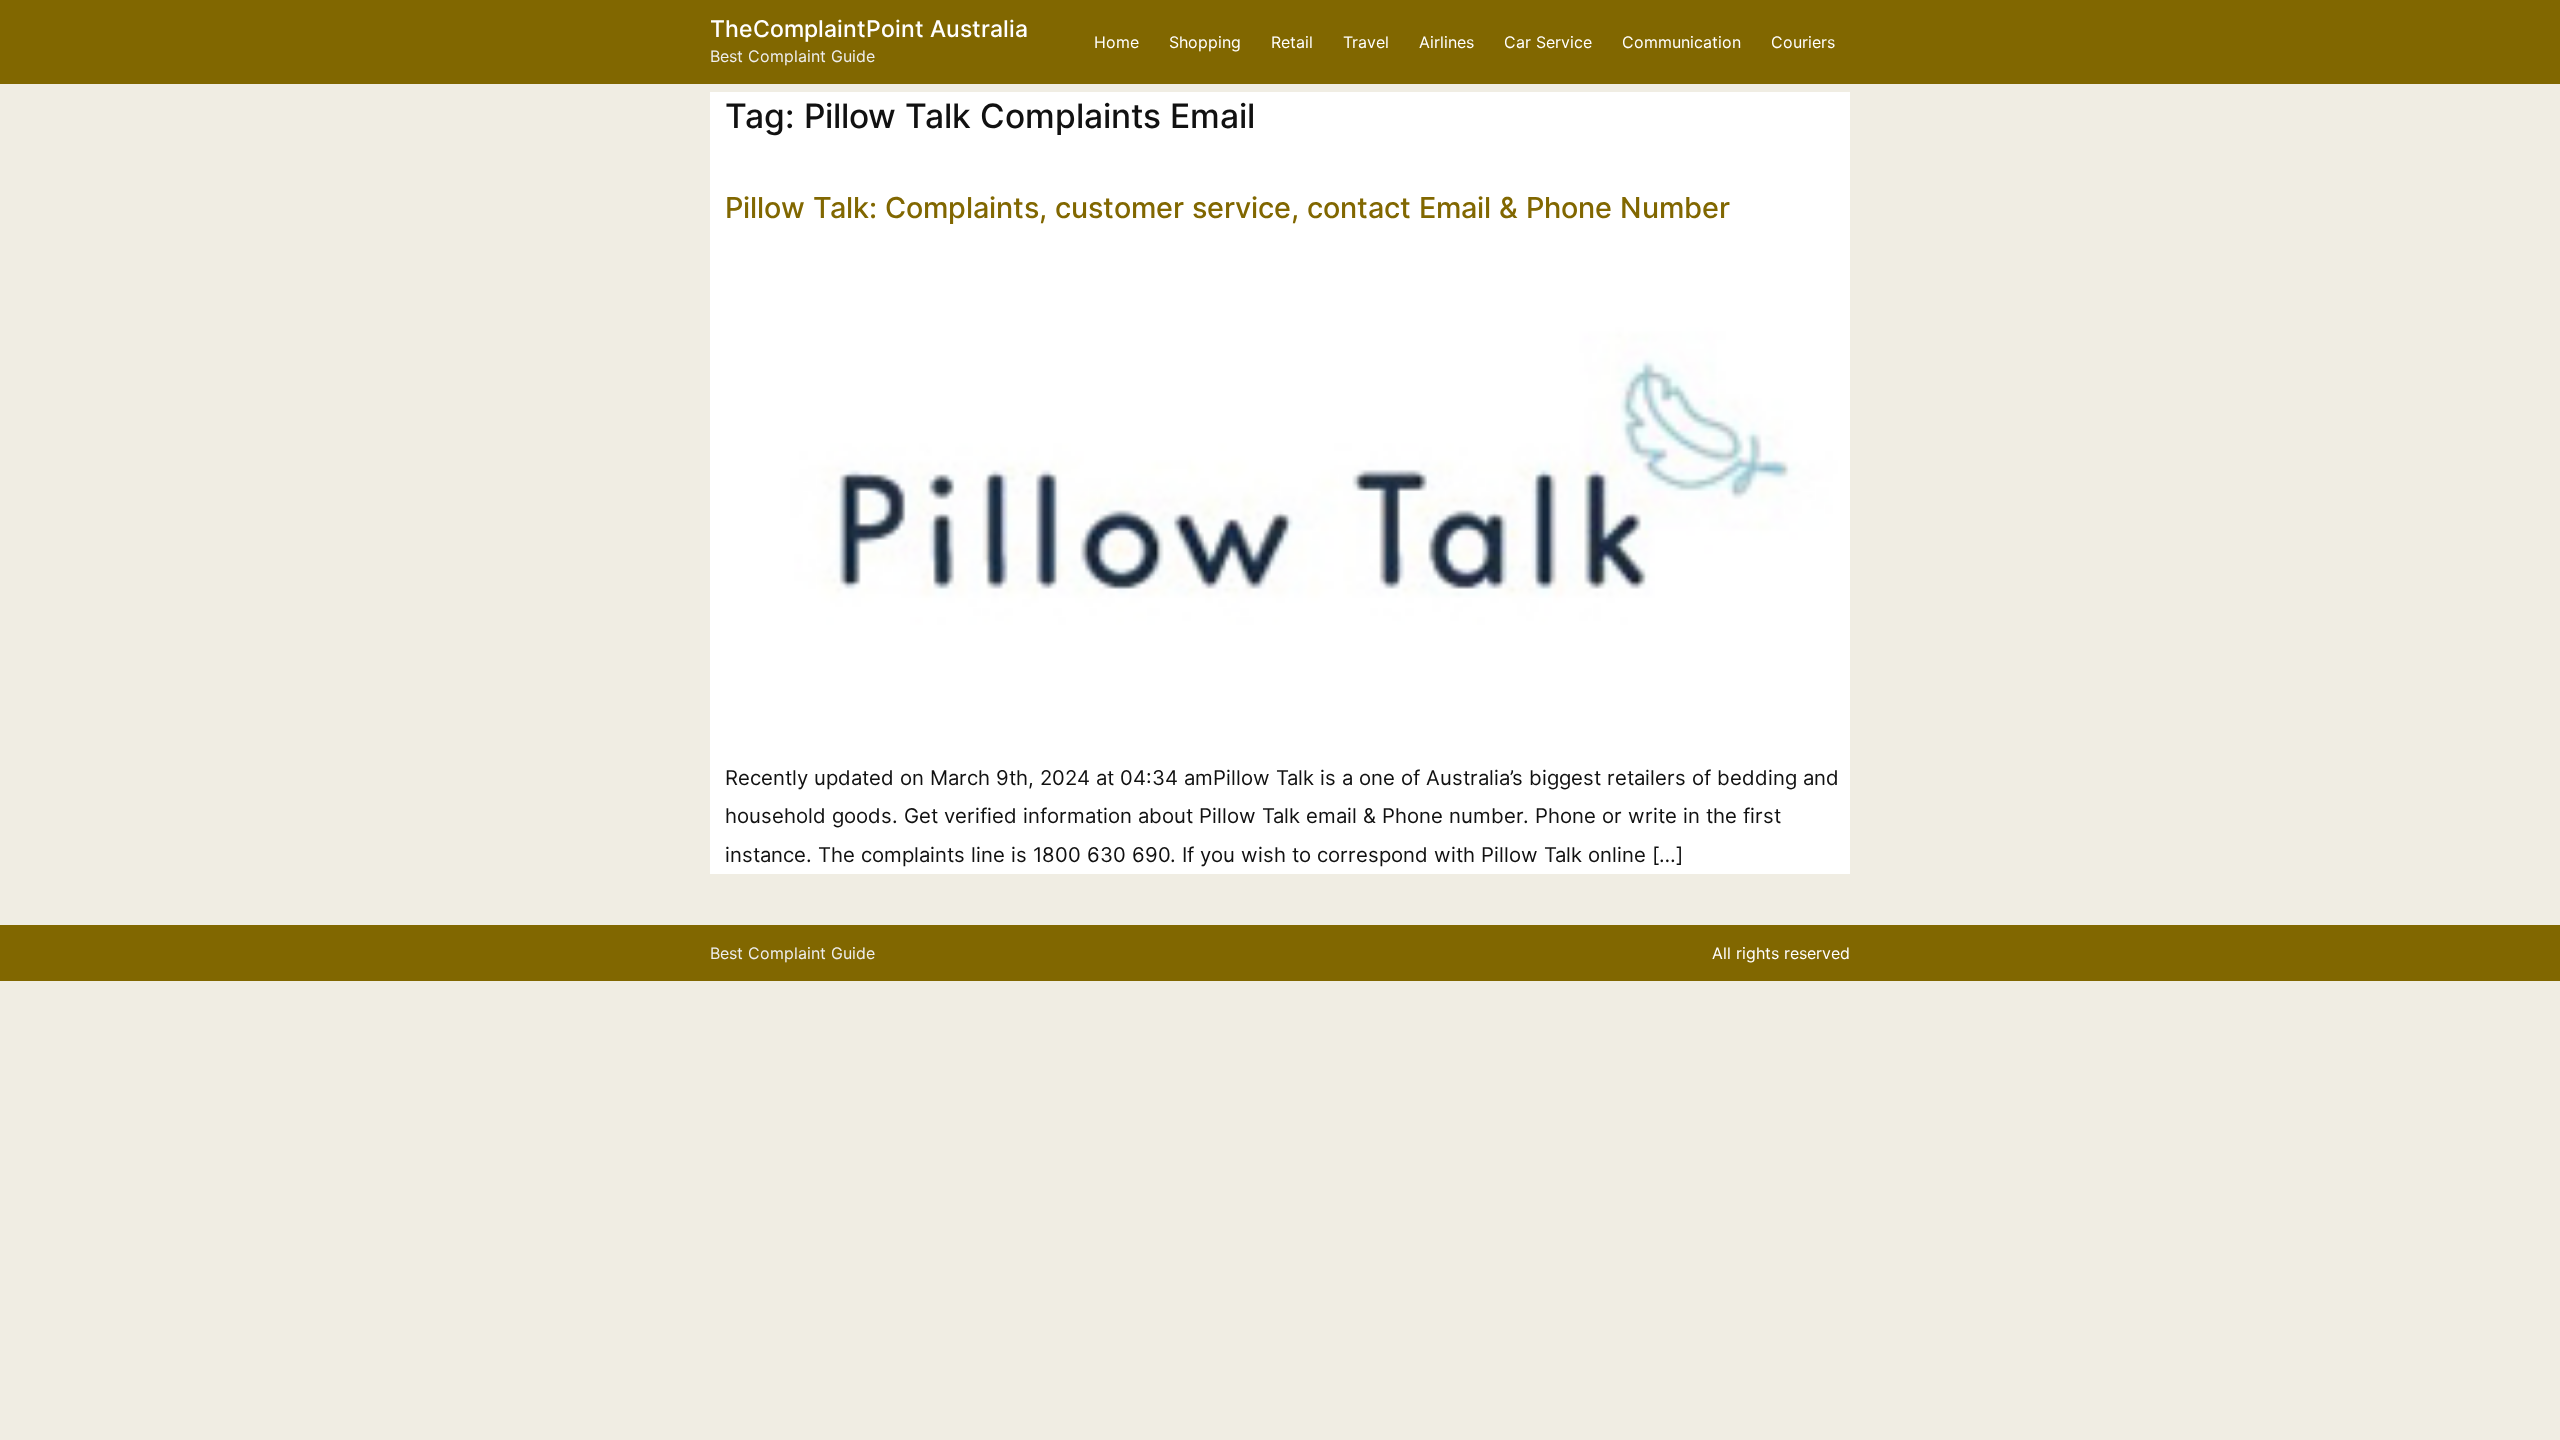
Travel (1366, 42)
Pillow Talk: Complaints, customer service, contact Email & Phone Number (1227, 207)
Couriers (1803, 42)
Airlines (1446, 42)
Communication (1681, 42)
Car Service (1548, 42)
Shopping (1205, 42)
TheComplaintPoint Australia (869, 29)
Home (1116, 42)
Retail (1292, 42)
